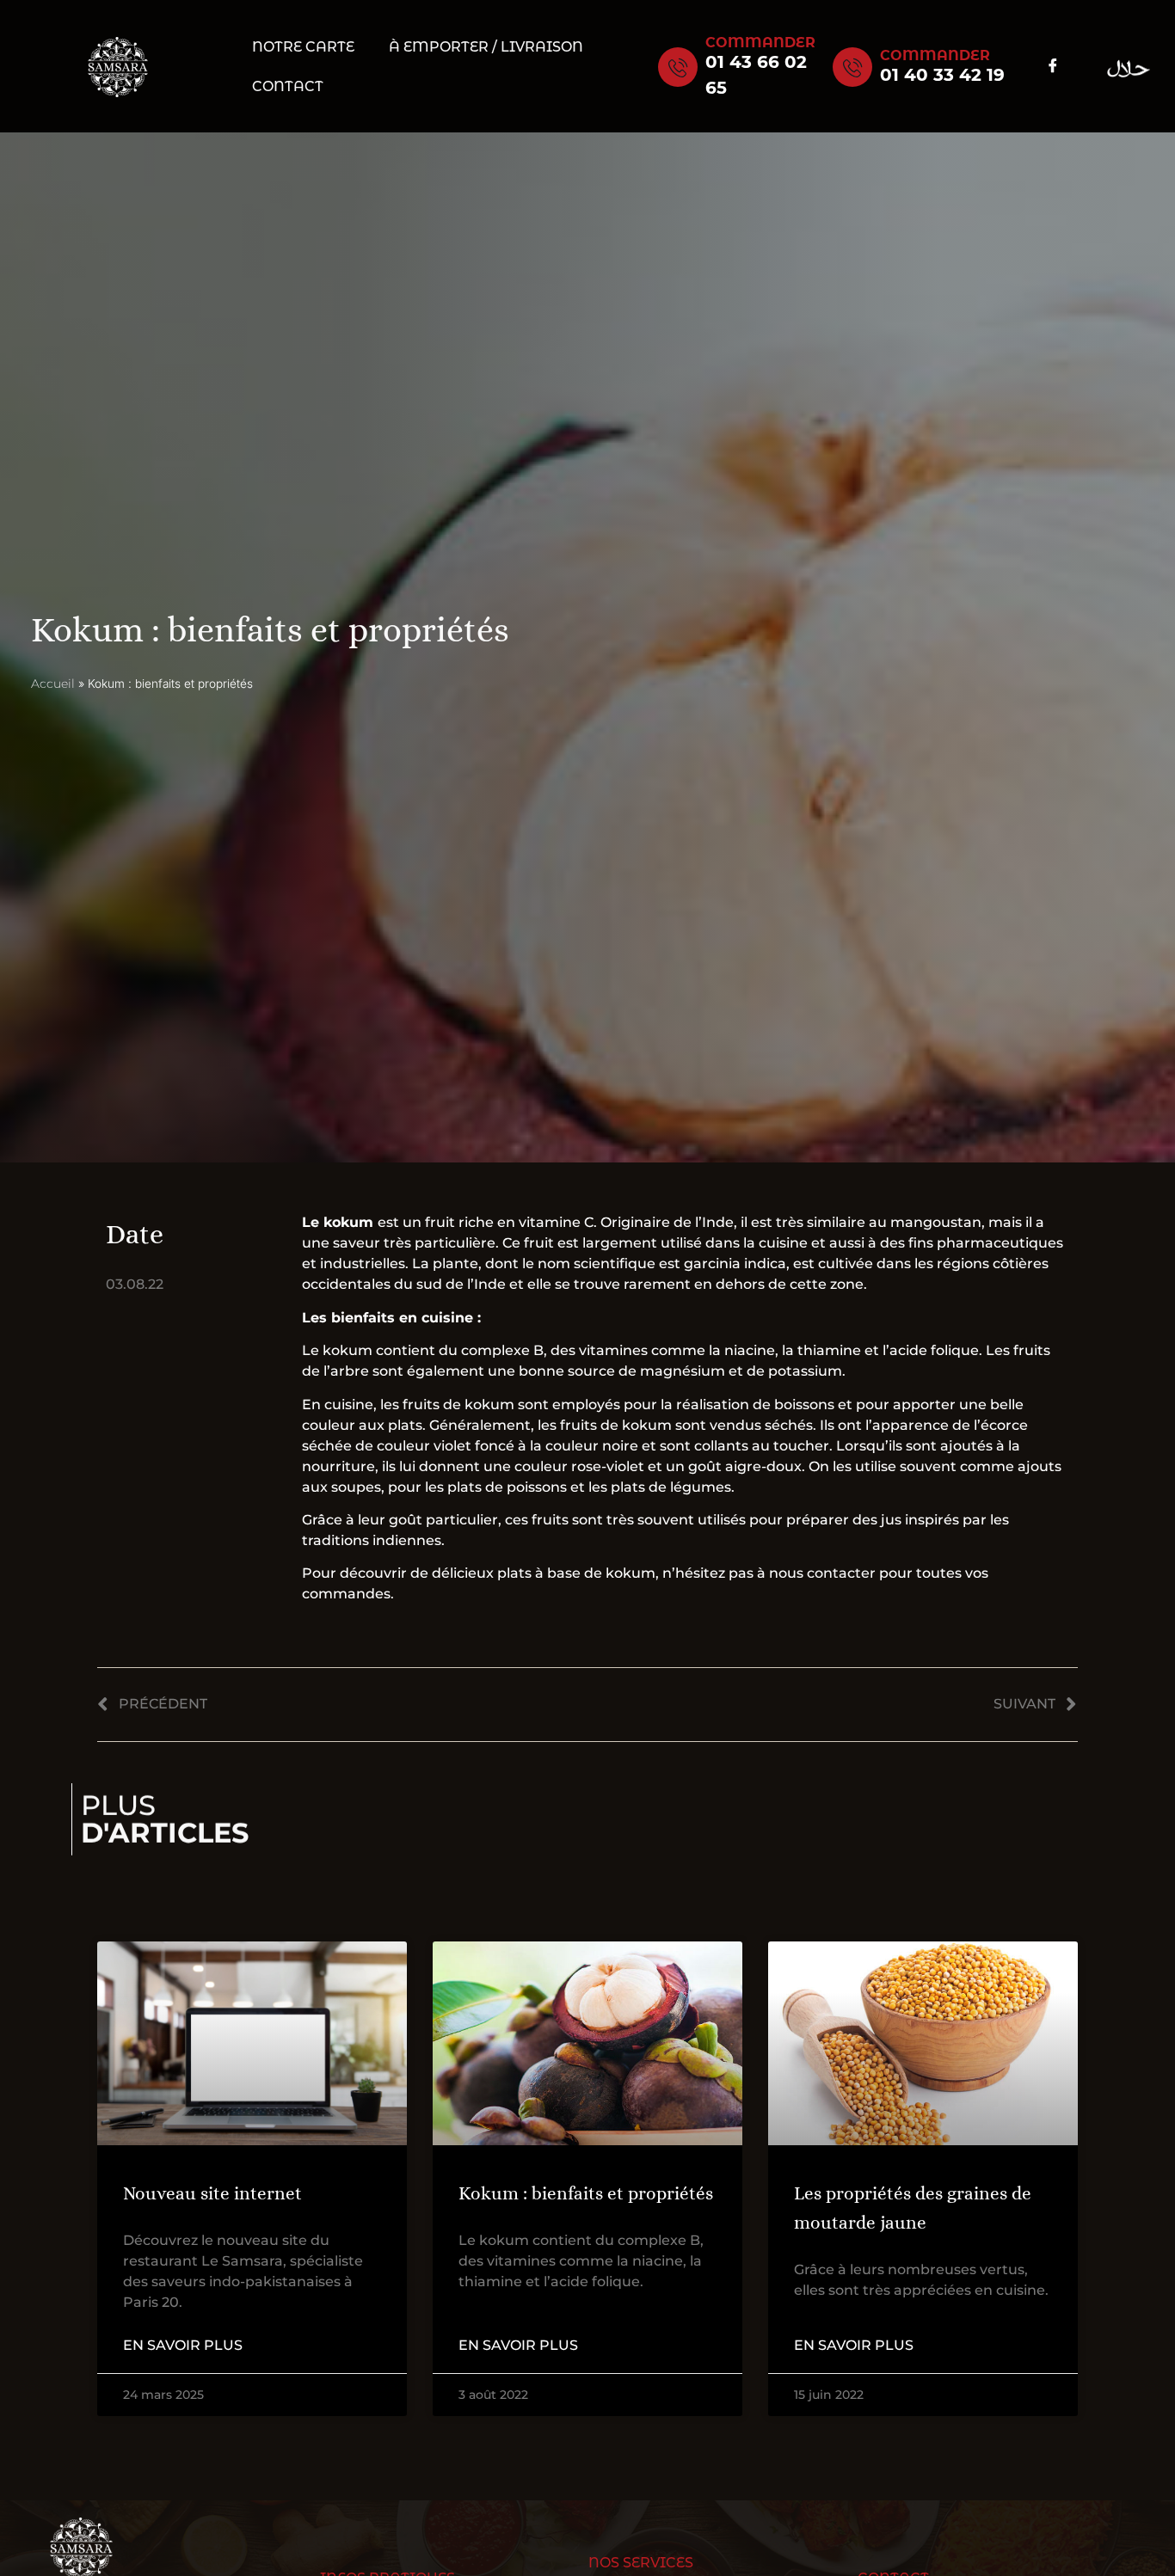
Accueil (53, 684)
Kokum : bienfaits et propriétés (586, 2193)
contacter (841, 1573)
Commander (760, 43)
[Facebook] (1053, 67)
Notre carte (303, 47)
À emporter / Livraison (486, 47)
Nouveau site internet (212, 2193)
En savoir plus (183, 2345)
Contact (288, 86)
